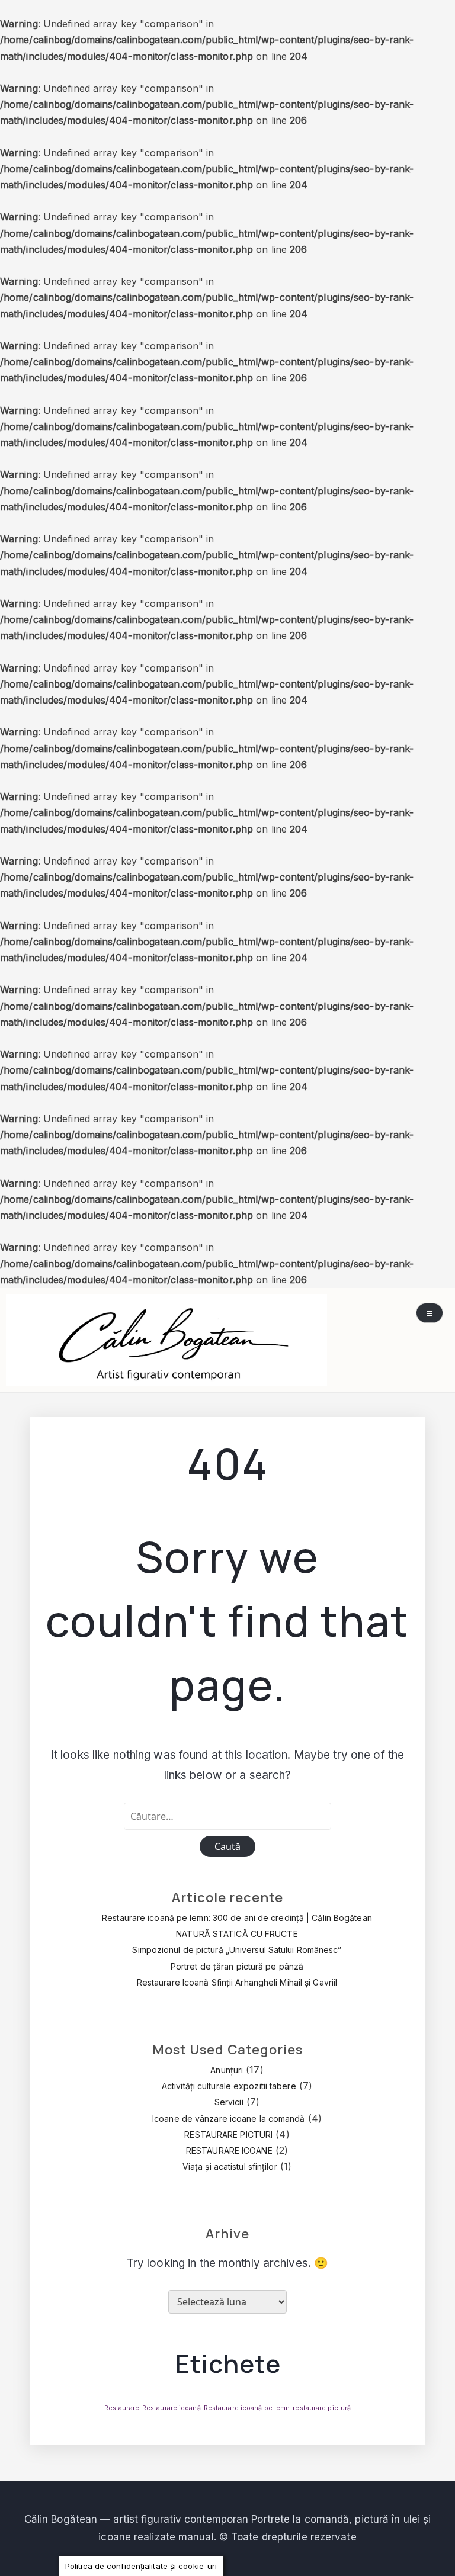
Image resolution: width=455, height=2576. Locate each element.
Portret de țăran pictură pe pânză (237, 1966)
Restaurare (122, 2408)
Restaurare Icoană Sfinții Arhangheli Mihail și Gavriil (237, 1982)
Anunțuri (227, 2070)
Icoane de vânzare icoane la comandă (229, 2119)
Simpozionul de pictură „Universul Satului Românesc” (237, 1950)
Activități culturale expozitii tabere (229, 2086)
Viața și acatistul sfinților (230, 2167)
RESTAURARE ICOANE (229, 2151)
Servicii (229, 2102)
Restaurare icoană (172, 2408)
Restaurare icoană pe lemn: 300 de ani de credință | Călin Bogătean (237, 1918)
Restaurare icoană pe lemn (247, 2408)
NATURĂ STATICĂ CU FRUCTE (237, 1934)
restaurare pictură (322, 2408)
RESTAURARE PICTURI (228, 2135)
